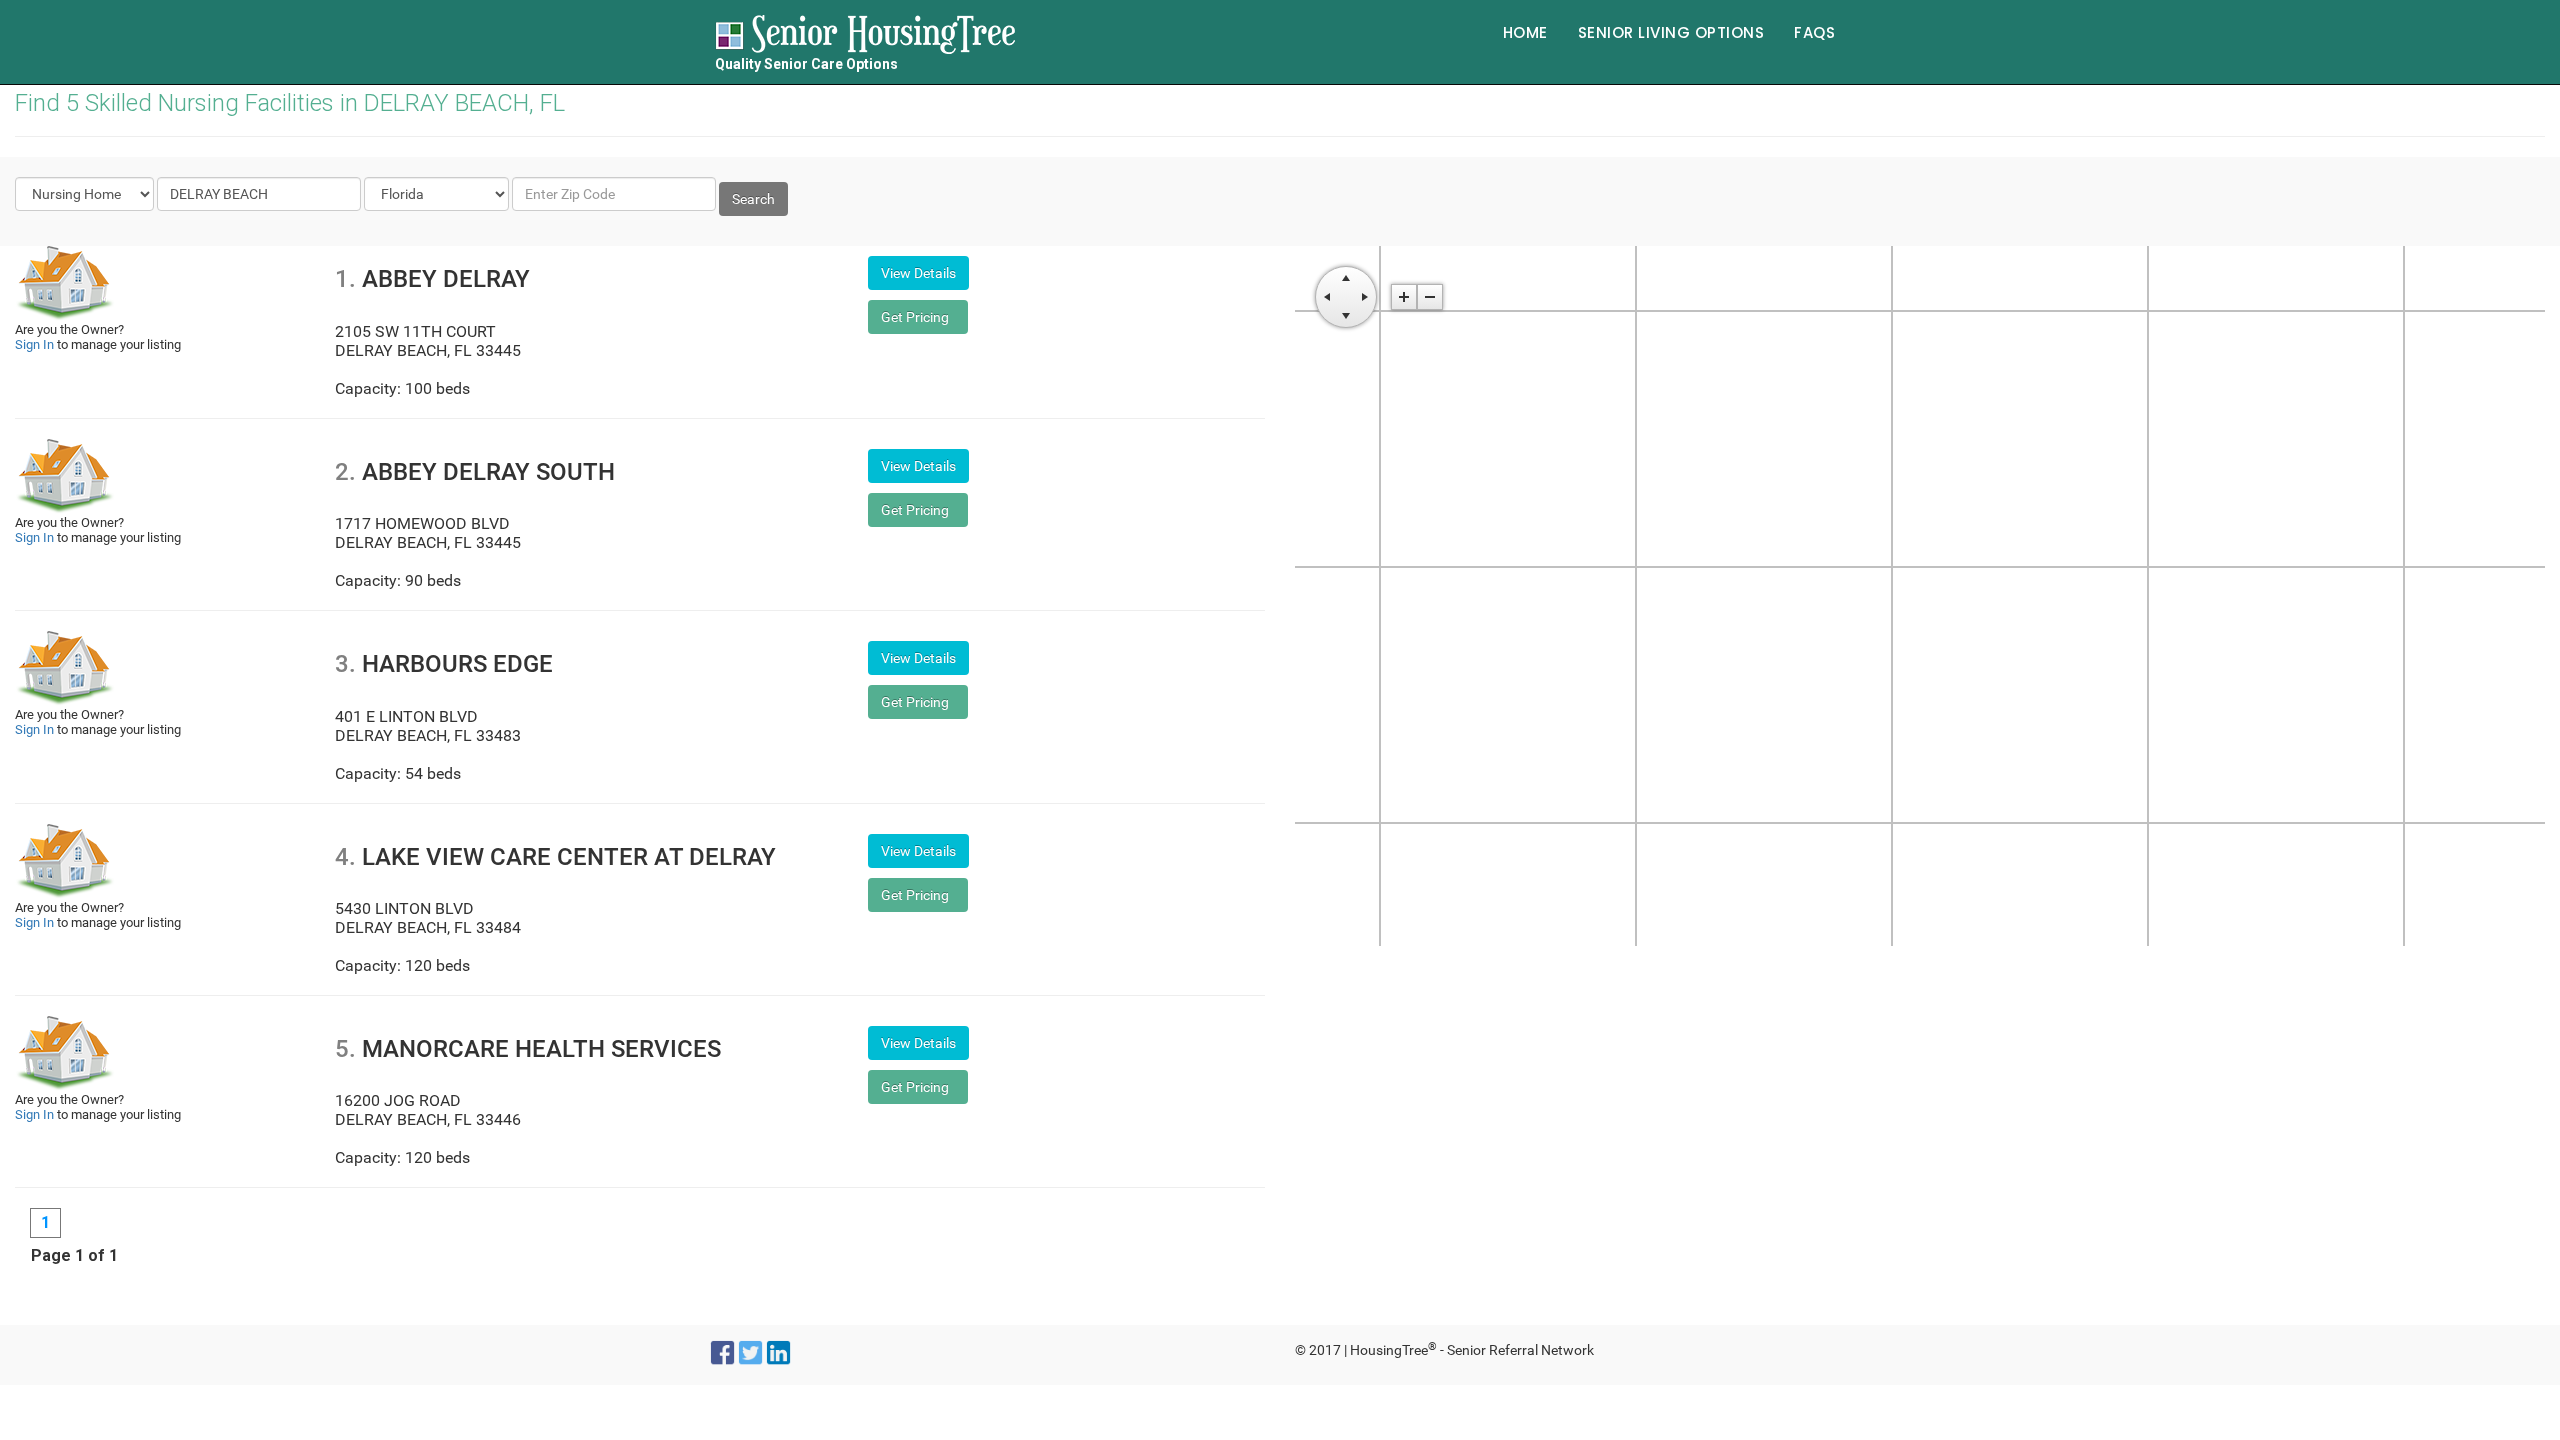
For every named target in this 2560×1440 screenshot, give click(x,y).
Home (1525, 32)
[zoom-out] (1430, 297)
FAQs (1814, 32)
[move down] (1346, 316)
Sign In (34, 344)
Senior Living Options (1671, 32)
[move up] (1346, 278)
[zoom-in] (1404, 297)
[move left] (1327, 297)
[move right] (1365, 297)
